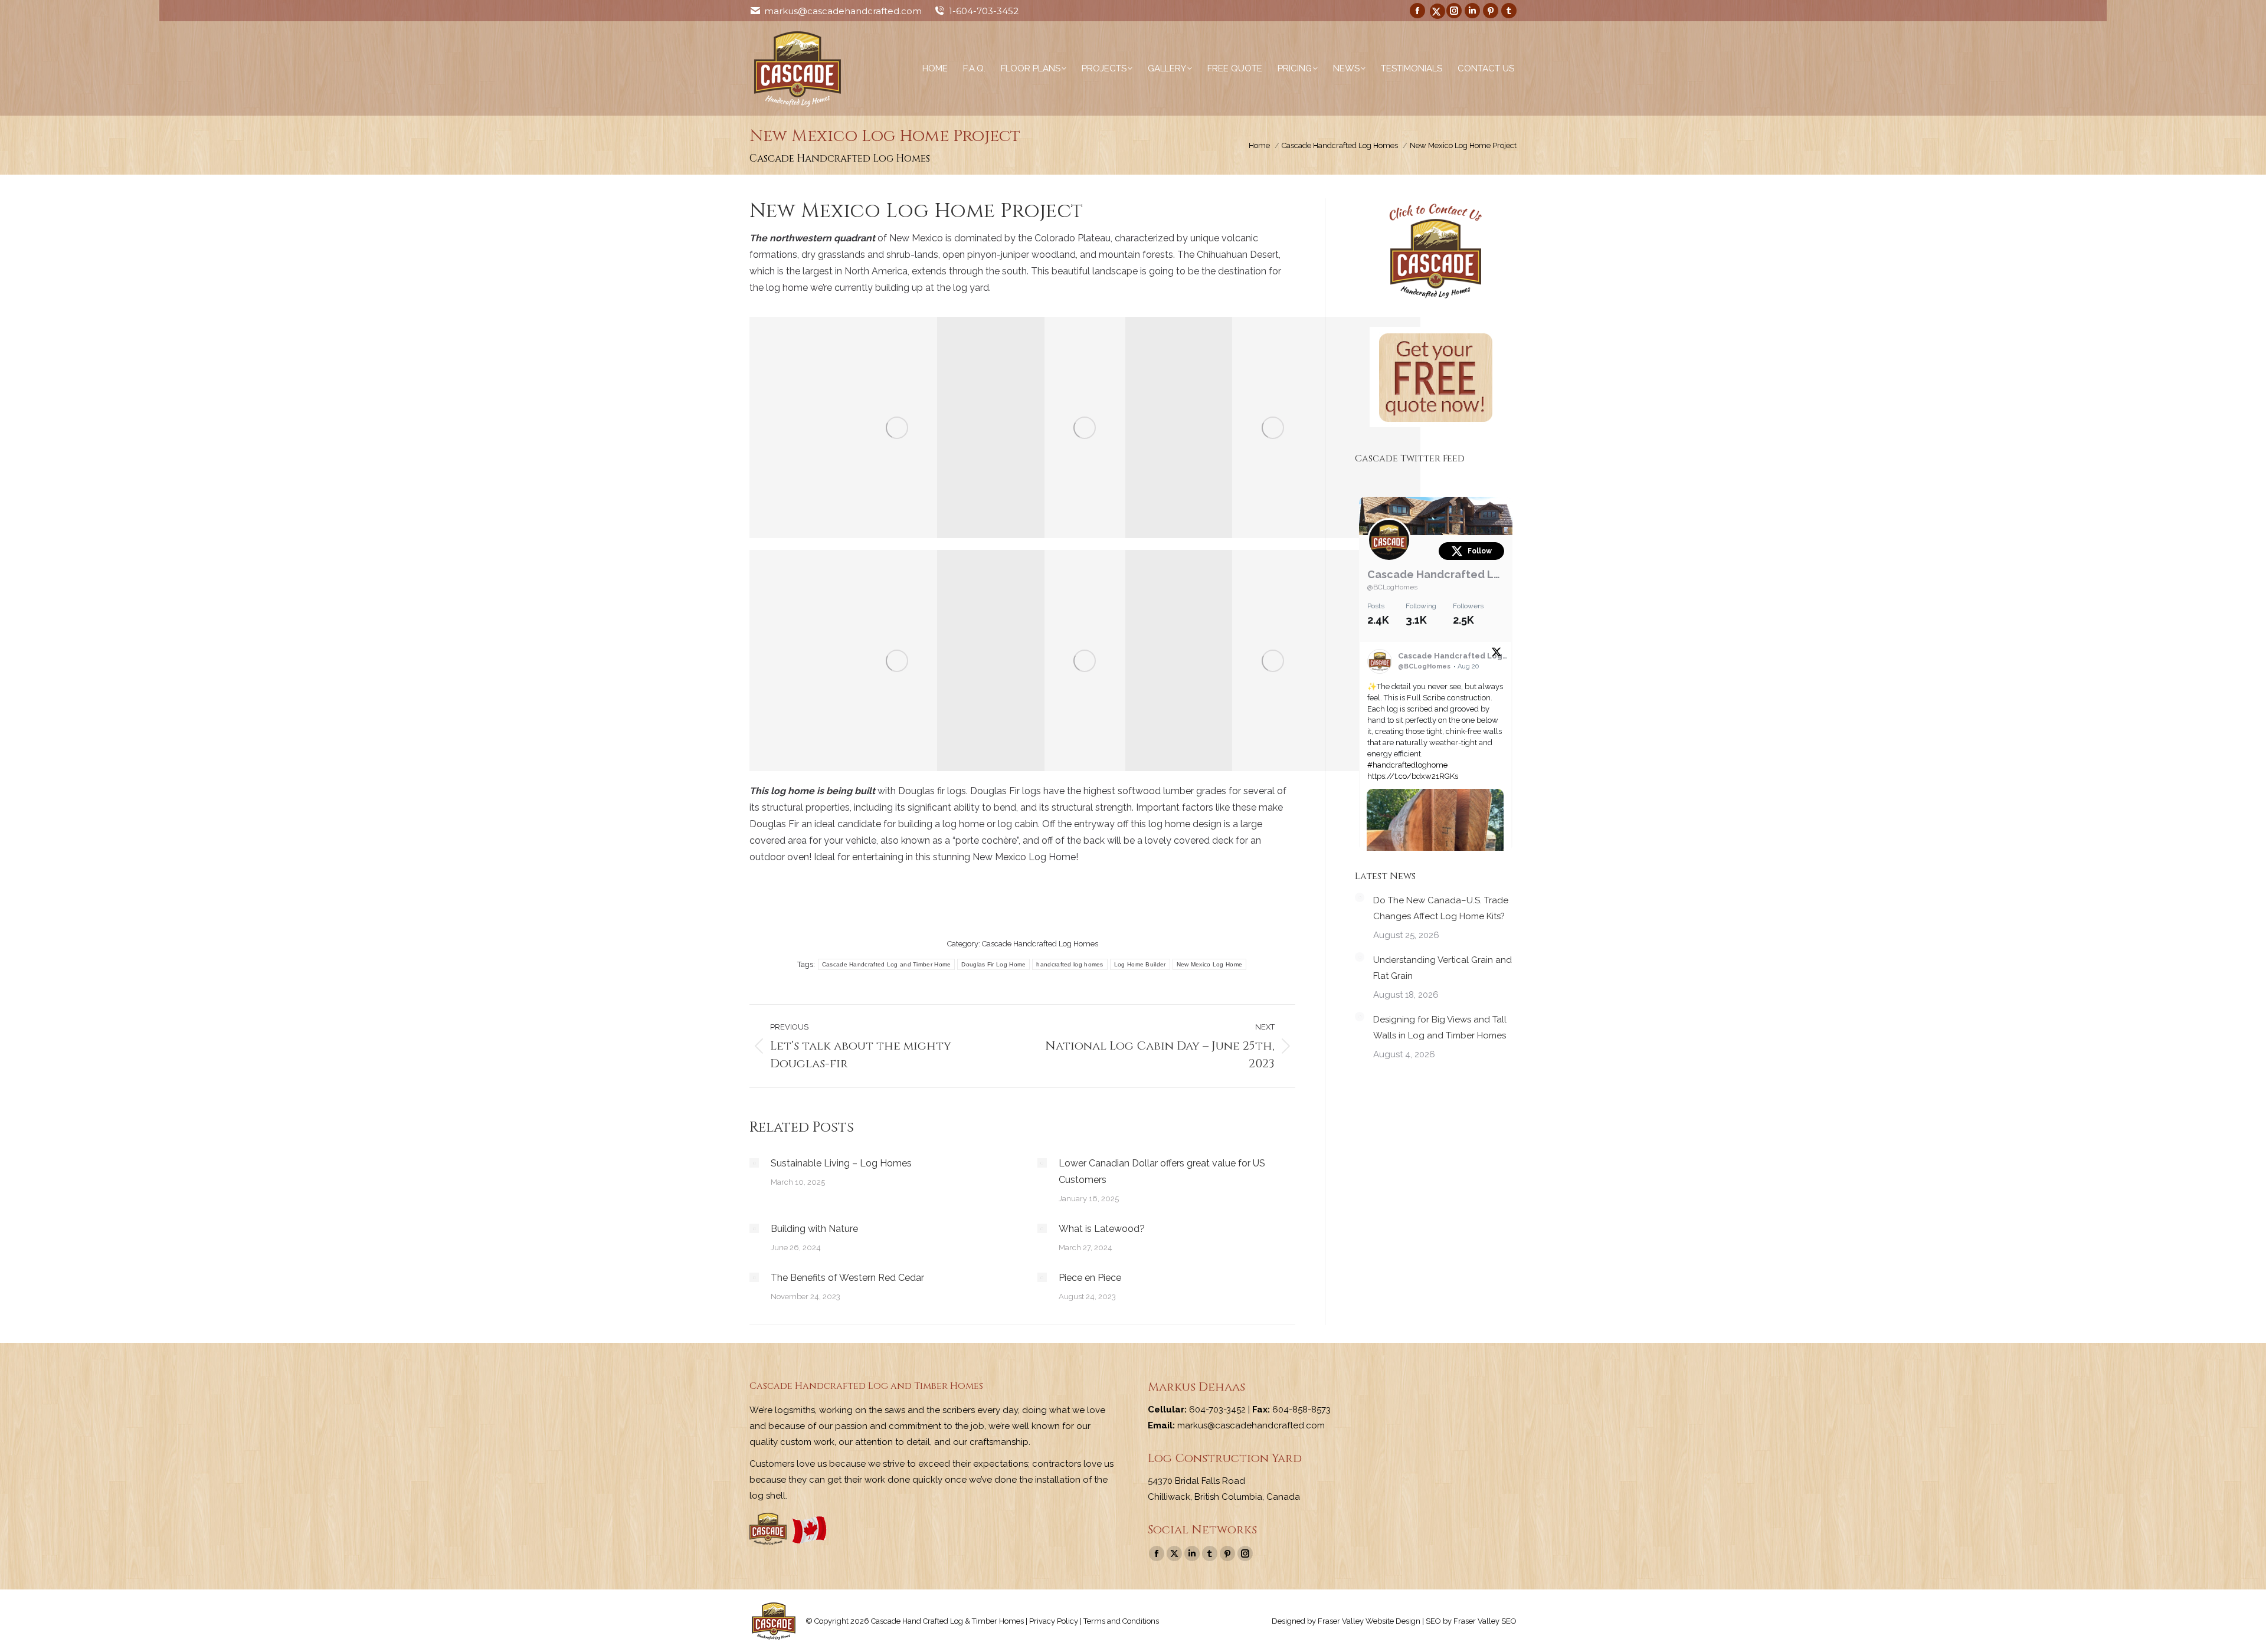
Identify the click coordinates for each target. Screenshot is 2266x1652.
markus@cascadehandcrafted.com (843, 11)
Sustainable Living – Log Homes (841, 1163)
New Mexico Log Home (1210, 964)
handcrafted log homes (1070, 964)
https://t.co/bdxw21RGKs (1413, 776)
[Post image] (754, 1163)
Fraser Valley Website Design (1369, 1621)
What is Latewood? (1102, 1229)
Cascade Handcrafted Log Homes (1040, 944)
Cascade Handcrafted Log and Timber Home (887, 964)
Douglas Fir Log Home (993, 964)
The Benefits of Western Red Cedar (847, 1278)
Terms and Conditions (1121, 1621)
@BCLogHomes (1392, 587)
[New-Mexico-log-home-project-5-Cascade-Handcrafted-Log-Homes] (897, 661)
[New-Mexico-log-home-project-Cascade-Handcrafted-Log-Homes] (1273, 661)
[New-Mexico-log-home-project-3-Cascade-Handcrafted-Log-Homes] (1085, 427)
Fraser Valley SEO (1485, 1621)
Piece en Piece (1090, 1278)
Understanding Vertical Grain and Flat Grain (1443, 968)
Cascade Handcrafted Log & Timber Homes (1436, 574)
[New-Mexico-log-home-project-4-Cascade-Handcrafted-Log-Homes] (1273, 427)
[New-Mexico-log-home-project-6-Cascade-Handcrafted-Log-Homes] (1085, 661)
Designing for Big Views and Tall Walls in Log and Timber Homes (1440, 1027)
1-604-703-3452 (984, 11)
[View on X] (1497, 654)
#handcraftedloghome (1407, 765)
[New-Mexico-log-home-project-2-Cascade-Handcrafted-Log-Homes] (897, 427)
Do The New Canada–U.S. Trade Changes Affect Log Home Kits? (1441, 908)
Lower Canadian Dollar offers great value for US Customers (1162, 1171)
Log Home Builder (1140, 964)
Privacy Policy (1054, 1621)
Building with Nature (814, 1229)
